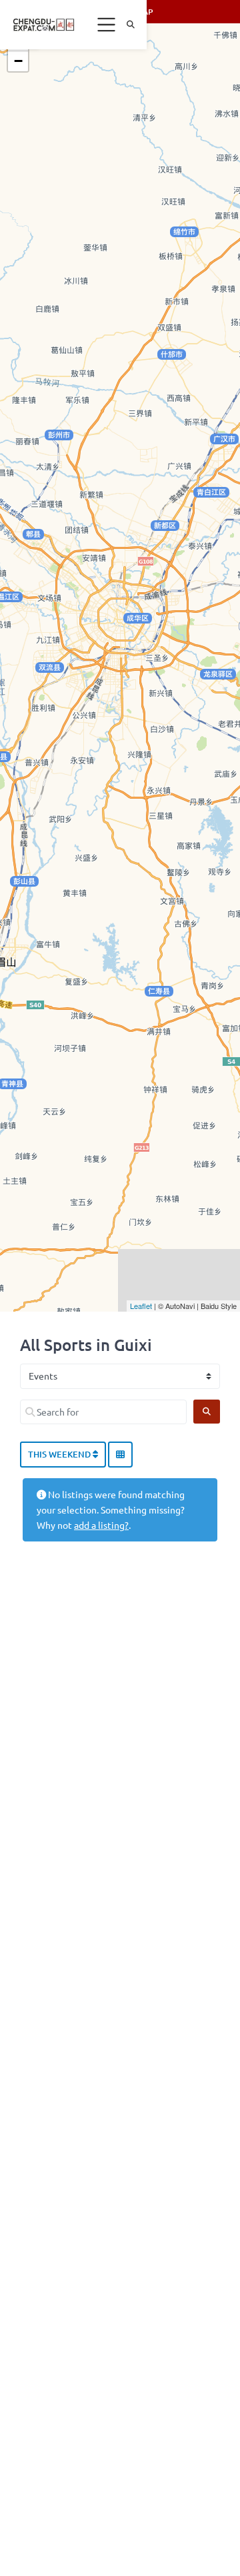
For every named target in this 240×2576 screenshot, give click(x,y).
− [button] (18, 61)
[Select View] (120, 1455)
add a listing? (101, 1525)
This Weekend (60, 1454)
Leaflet (141, 1306)
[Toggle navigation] (107, 25)
